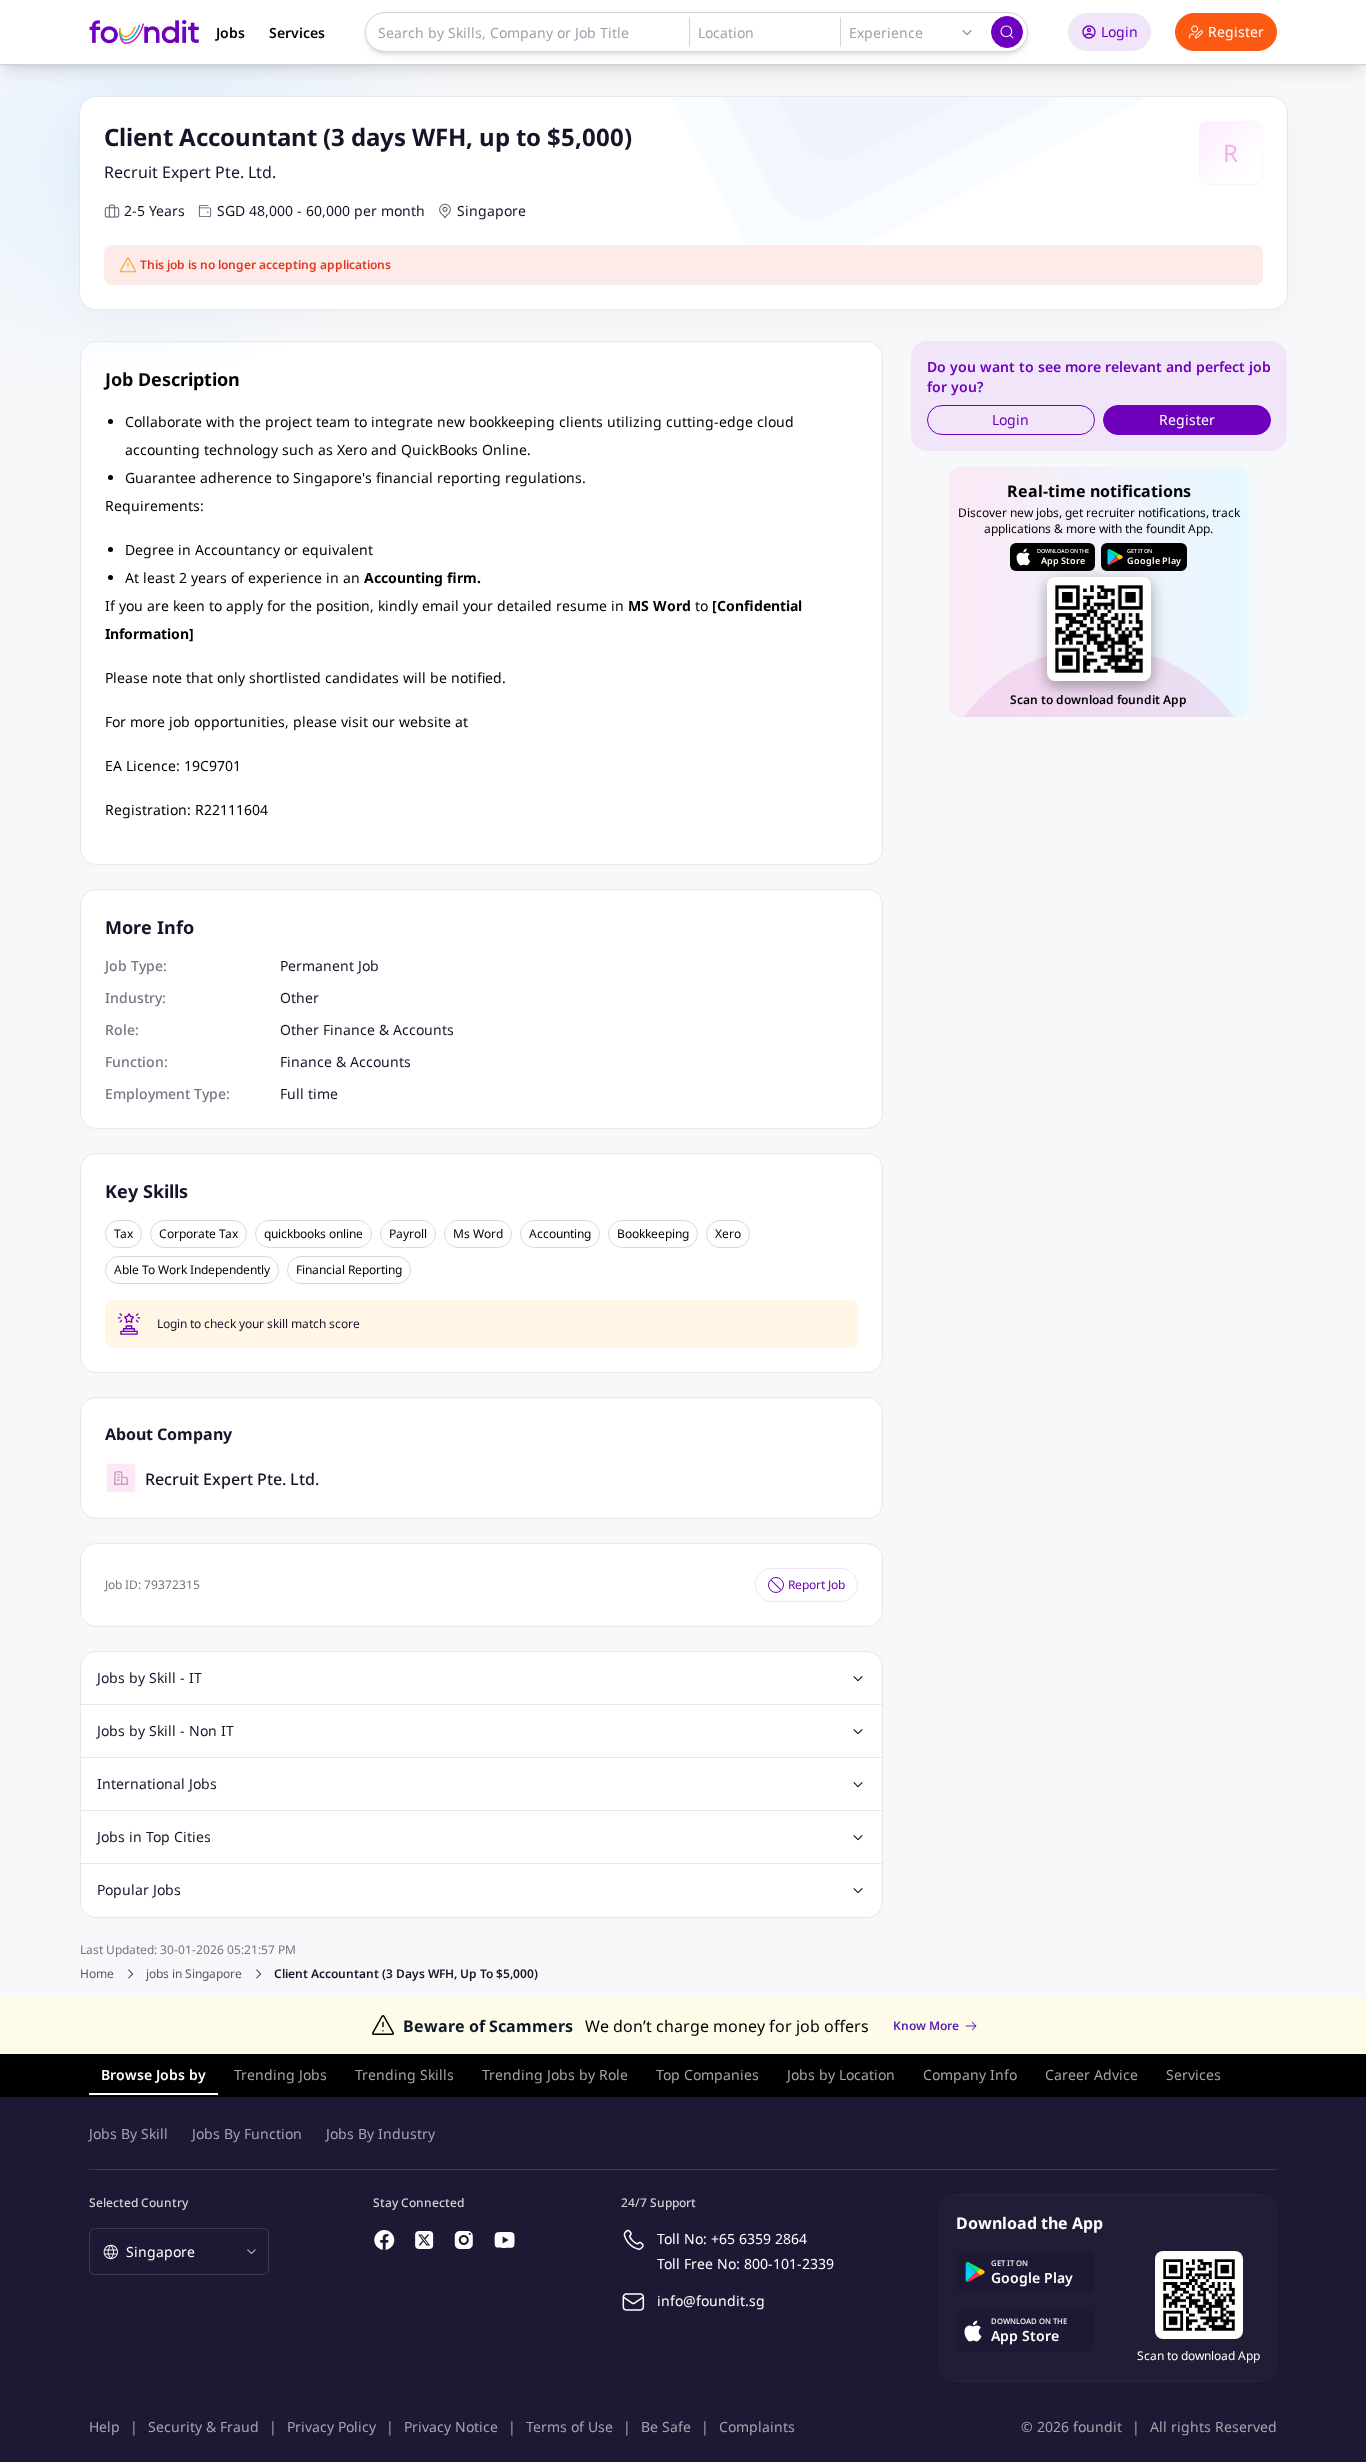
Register (1236, 31)
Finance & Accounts (345, 1061)
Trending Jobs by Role (555, 2074)
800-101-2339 (789, 2263)
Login (1119, 31)
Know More (926, 2026)
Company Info (970, 2074)
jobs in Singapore (194, 1974)
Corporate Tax (198, 1234)
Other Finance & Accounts (367, 1029)
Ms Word (478, 1234)
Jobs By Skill (128, 2133)
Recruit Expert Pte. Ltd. (190, 172)
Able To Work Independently (192, 1270)
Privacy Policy (331, 2426)
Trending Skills (404, 2074)
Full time (309, 1093)
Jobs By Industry (380, 2133)
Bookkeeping (653, 1234)
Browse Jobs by (153, 2074)
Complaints (757, 2426)
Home (97, 1973)
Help (104, 2426)
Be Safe (666, 2426)
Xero (728, 1234)
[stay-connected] (385, 2240)
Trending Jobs (280, 2074)
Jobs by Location (841, 2074)
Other (299, 997)
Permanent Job (329, 965)
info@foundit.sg (711, 2300)
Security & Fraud (203, 2426)
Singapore (491, 210)
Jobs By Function (247, 2133)
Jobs (230, 32)
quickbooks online (313, 1234)
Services (297, 32)
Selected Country (138, 2202)
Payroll (408, 1234)
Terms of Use (569, 2426)
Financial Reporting (349, 1270)
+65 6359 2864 (759, 2238)
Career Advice (1091, 2074)
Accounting (560, 1234)
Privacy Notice (451, 2426)
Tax (123, 1234)
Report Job (816, 1584)
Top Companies (707, 2074)
